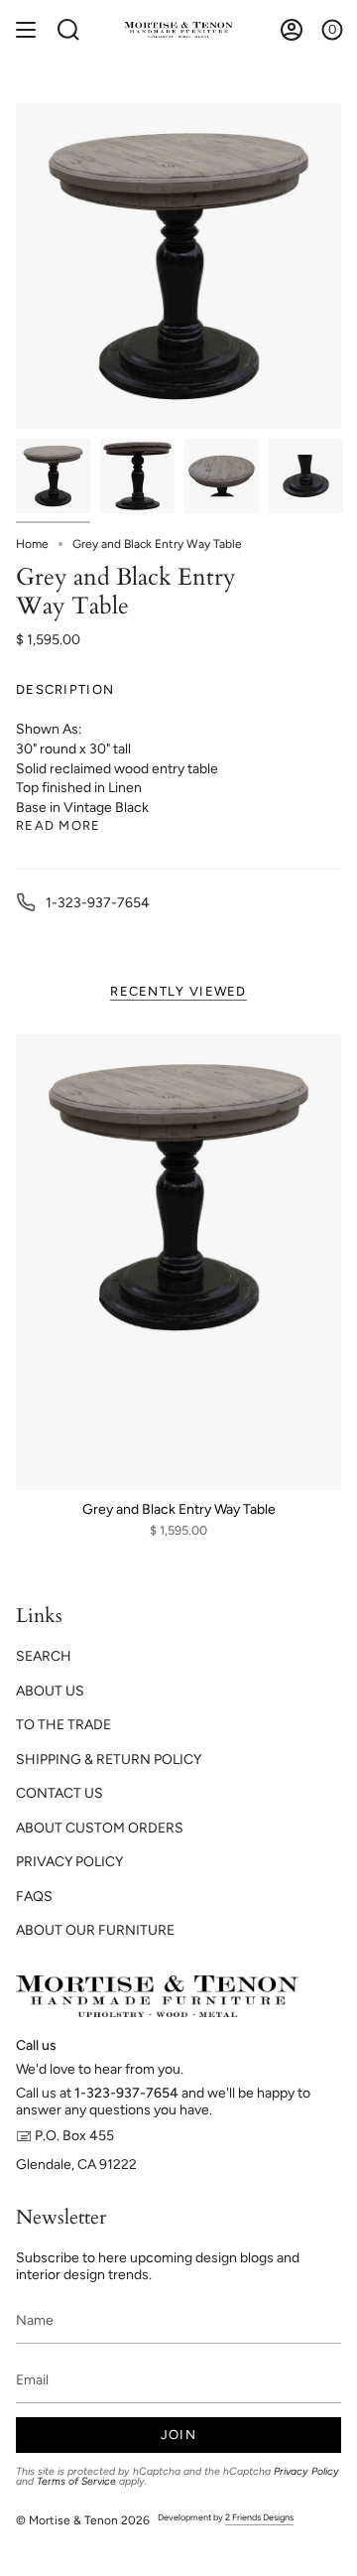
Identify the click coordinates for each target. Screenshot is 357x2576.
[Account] (292, 30)
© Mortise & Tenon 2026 (83, 2520)
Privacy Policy (306, 2471)
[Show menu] (26, 30)
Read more (59, 825)
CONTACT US (59, 1793)
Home (32, 544)
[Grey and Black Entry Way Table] (178, 1262)
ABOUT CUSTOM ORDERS (100, 1828)
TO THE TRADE (63, 1725)
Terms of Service (76, 2481)
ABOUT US (50, 1691)
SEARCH (44, 1656)
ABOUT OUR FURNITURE (95, 1930)
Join (178, 2435)
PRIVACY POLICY (69, 1862)
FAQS (34, 1897)
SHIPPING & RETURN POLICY (109, 1760)
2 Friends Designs (259, 2517)
